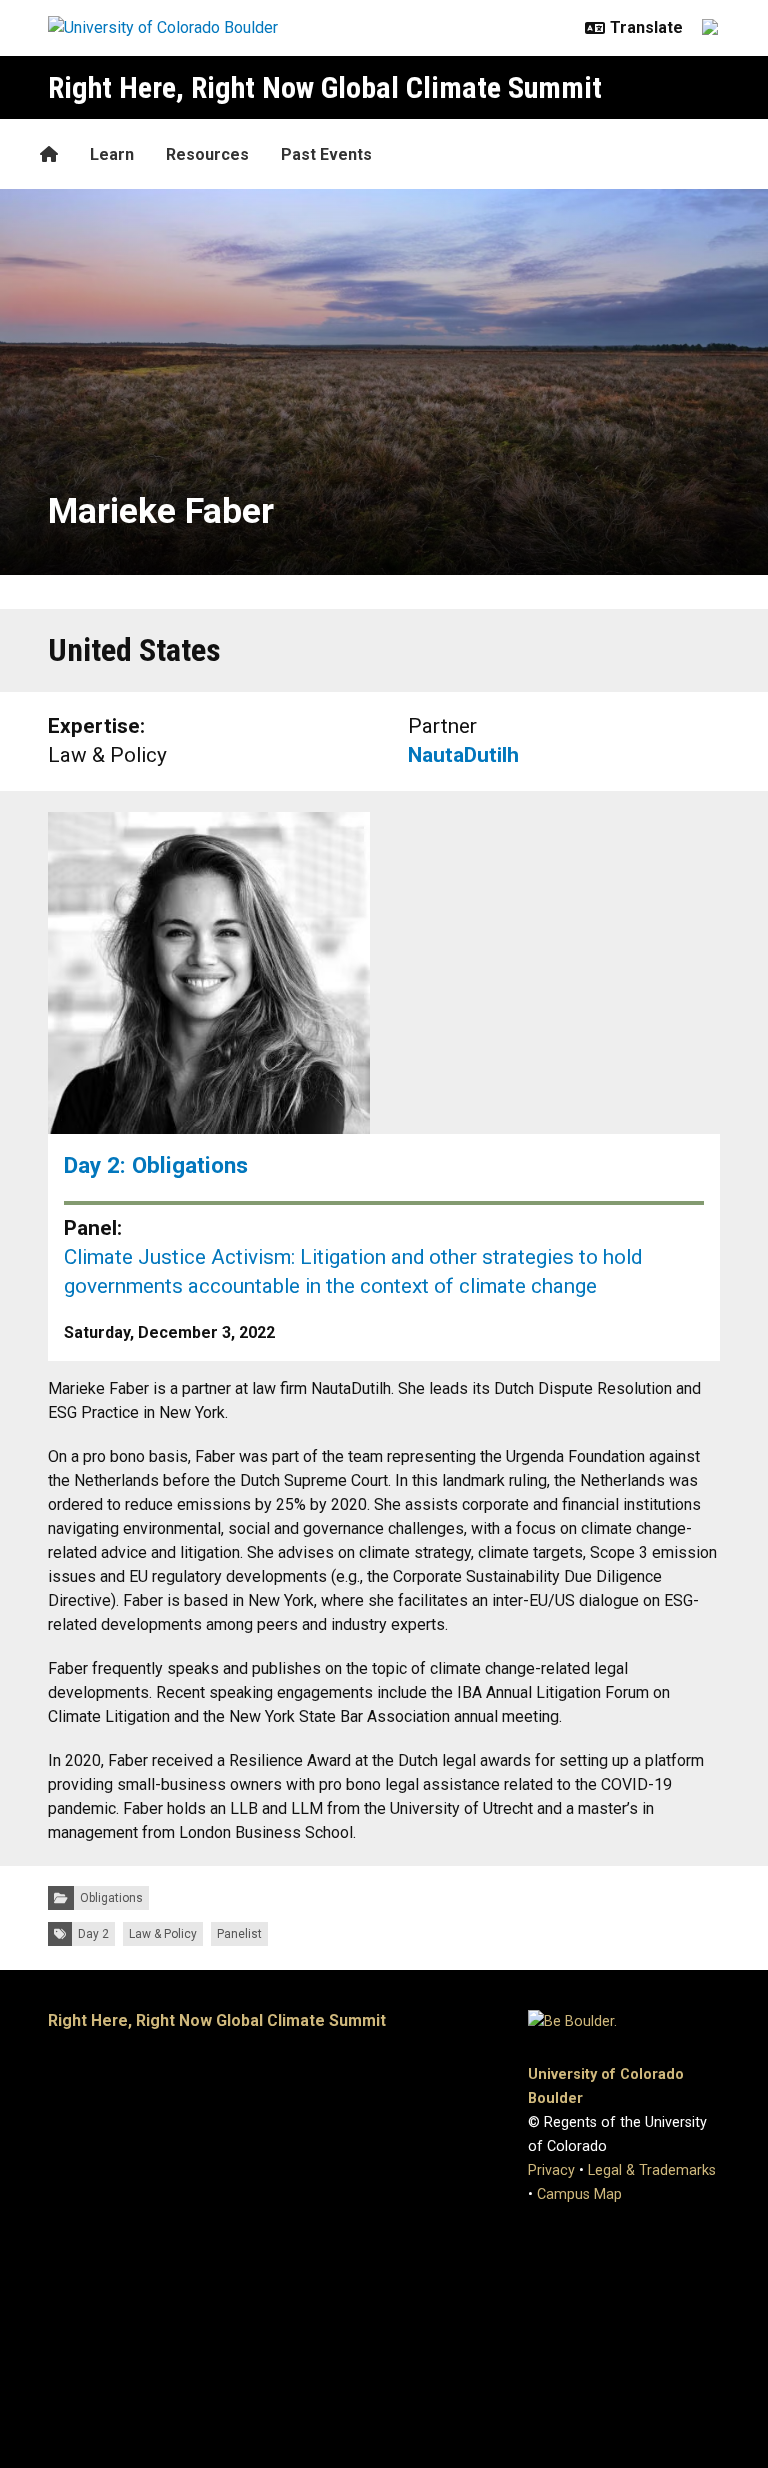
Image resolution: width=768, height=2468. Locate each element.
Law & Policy (163, 1934)
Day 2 (93, 1934)
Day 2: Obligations (156, 1165)
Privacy (551, 2170)
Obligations (111, 1898)
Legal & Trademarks (652, 2170)
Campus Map (579, 2194)
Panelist (239, 1934)
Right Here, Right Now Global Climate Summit (325, 87)
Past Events (326, 154)
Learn (112, 154)
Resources (207, 154)
